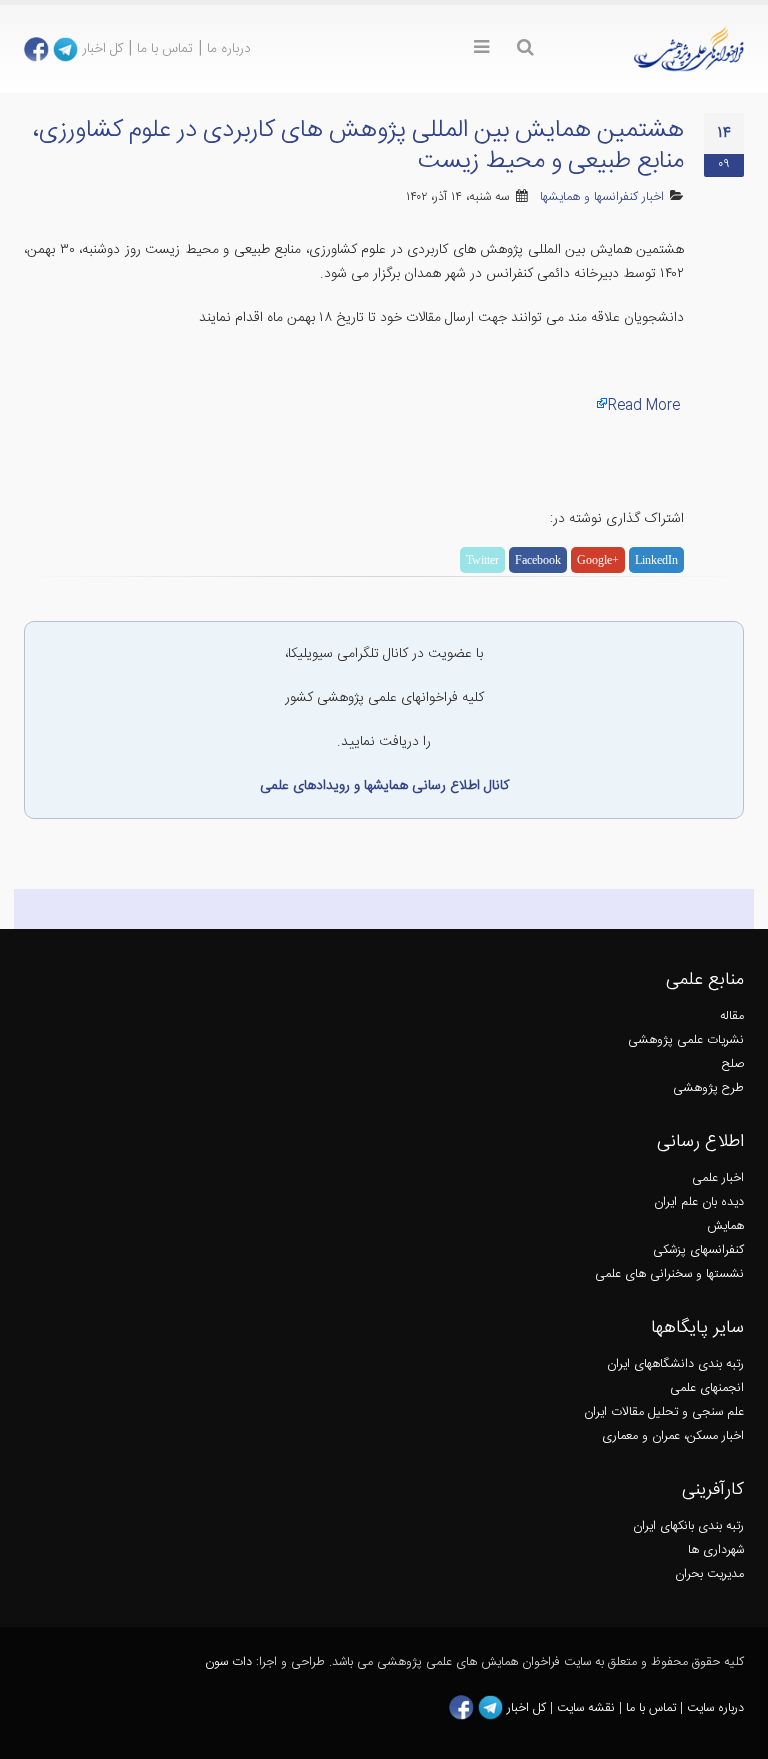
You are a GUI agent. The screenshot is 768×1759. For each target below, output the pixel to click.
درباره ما (229, 49)
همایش (725, 1226)
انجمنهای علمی (707, 1388)
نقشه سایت (588, 1708)
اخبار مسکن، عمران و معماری (673, 1436)
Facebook (538, 560)
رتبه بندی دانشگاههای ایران (675, 1364)
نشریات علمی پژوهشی (686, 1040)
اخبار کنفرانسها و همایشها (602, 197)
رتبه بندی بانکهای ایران (688, 1526)
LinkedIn (656, 560)
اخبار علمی (718, 1178)
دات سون (228, 1662)
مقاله (732, 1016)
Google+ (598, 560)
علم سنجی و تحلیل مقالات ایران (664, 1412)
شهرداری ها (716, 1550)
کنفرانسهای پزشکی (698, 1250)
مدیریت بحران (709, 1574)
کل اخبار (102, 49)
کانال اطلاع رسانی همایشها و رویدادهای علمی (384, 786)
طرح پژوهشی (708, 1088)
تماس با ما (165, 49)
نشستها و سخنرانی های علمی (669, 1274)
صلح (733, 1064)
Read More (644, 406)
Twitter (482, 560)
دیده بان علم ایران (699, 1202)
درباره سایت (715, 1708)
